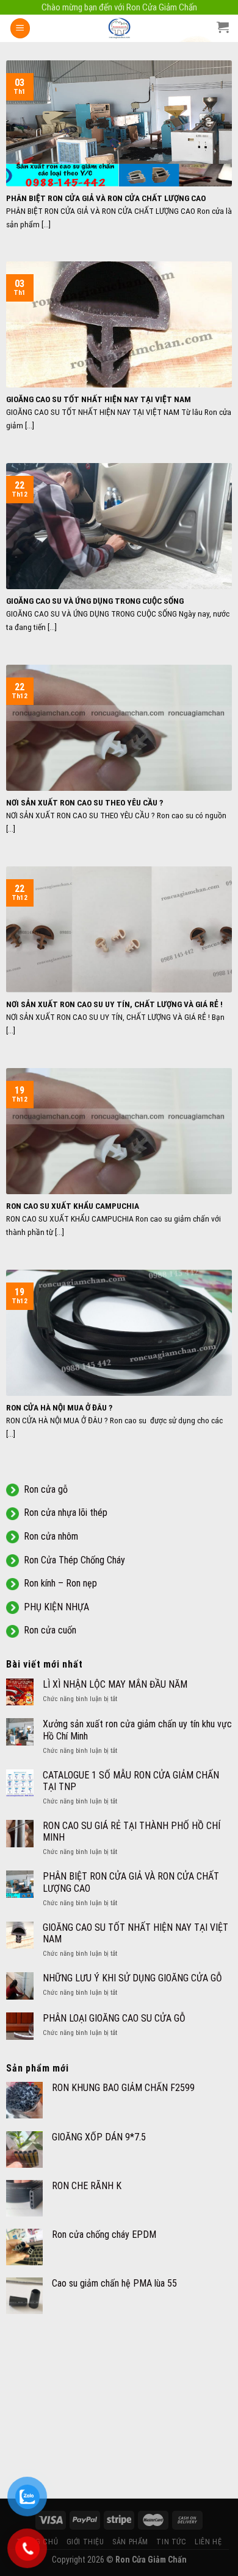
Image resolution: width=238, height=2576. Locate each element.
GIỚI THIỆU (85, 2542)
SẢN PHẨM (130, 2542)
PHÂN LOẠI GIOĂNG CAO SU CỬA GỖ (114, 2018)
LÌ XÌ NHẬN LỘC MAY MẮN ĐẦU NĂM (115, 1684)
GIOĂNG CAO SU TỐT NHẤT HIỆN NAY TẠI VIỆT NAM (135, 1933)
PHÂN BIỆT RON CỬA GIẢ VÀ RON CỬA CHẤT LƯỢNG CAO (131, 1882)
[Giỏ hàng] (223, 27)
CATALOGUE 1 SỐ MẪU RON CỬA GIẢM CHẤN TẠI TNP (131, 1781)
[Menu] (20, 28)
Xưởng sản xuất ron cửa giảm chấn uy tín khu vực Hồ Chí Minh (137, 1730)
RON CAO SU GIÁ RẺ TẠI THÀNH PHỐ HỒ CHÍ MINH (132, 1831)
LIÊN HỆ (208, 2542)
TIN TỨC (171, 2542)
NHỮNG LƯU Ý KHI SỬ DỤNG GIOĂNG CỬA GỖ (132, 1978)
